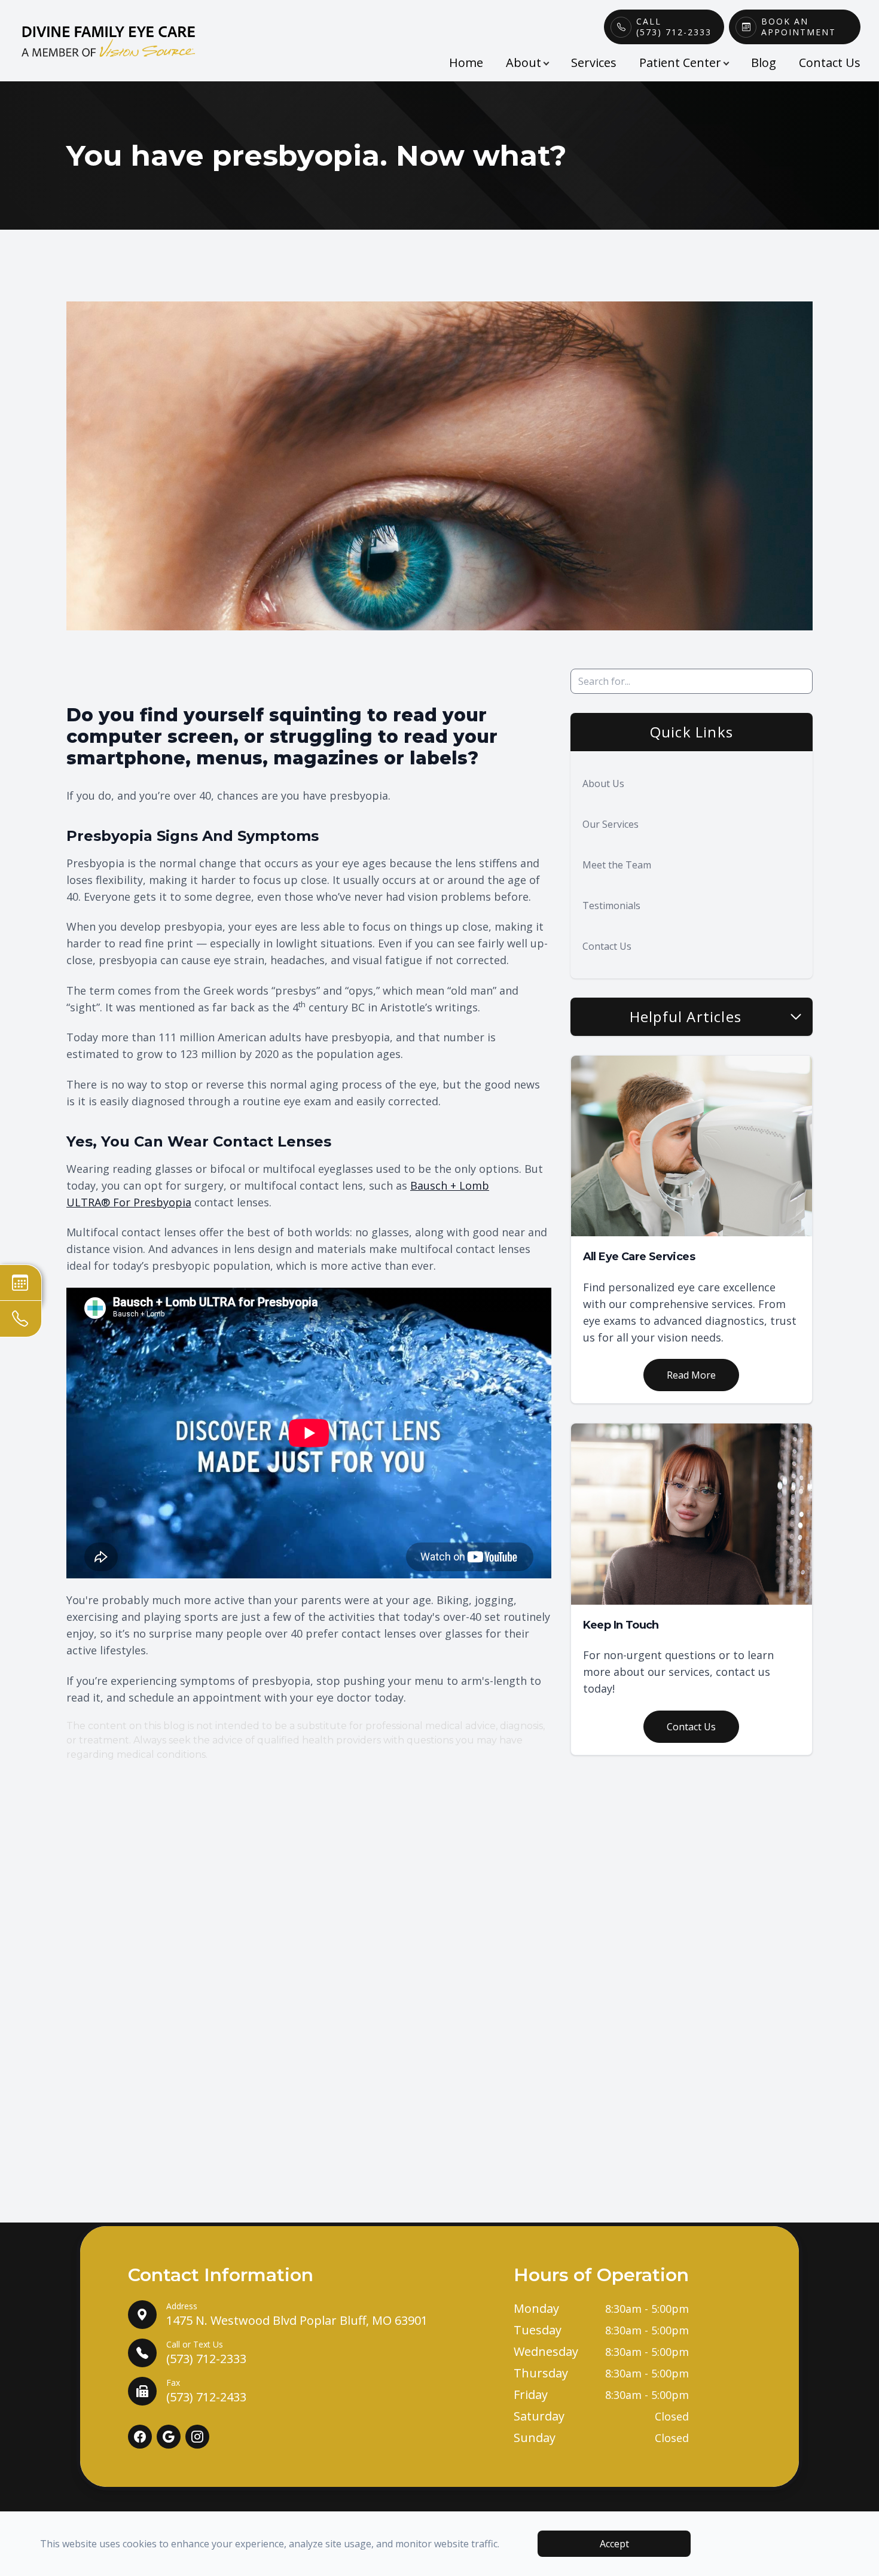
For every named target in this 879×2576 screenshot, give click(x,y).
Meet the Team (617, 865)
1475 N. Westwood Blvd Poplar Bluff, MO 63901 (297, 2314)
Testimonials (611, 906)
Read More (691, 1375)
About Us (603, 784)
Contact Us (830, 63)
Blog (764, 63)
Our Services (611, 824)
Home (466, 63)
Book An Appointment (799, 27)
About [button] (524, 63)
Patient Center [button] (680, 63)
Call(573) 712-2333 (674, 27)
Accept (614, 2544)
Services (594, 63)
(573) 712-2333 (206, 2353)
